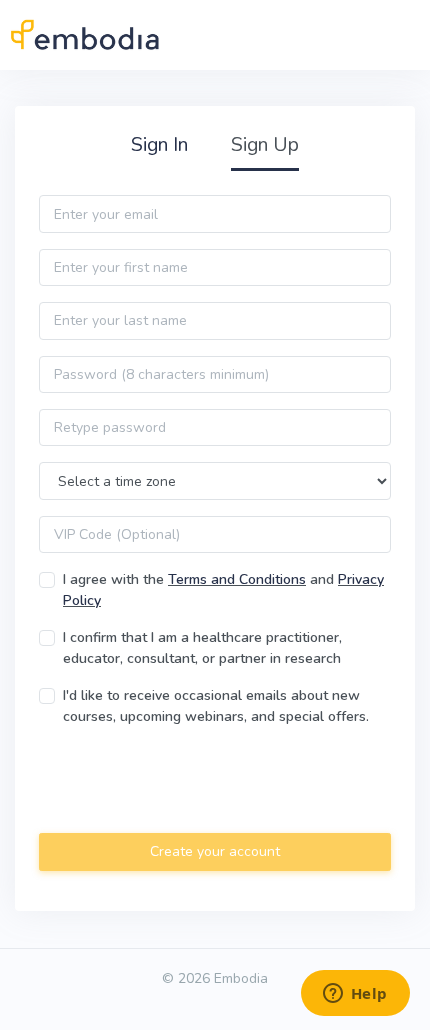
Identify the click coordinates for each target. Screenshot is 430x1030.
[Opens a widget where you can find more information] (355, 995)
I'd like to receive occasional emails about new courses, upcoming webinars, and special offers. (216, 706)
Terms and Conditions (237, 579)
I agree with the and (223, 590)
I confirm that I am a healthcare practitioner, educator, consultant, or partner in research (202, 648)
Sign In (159, 144)
